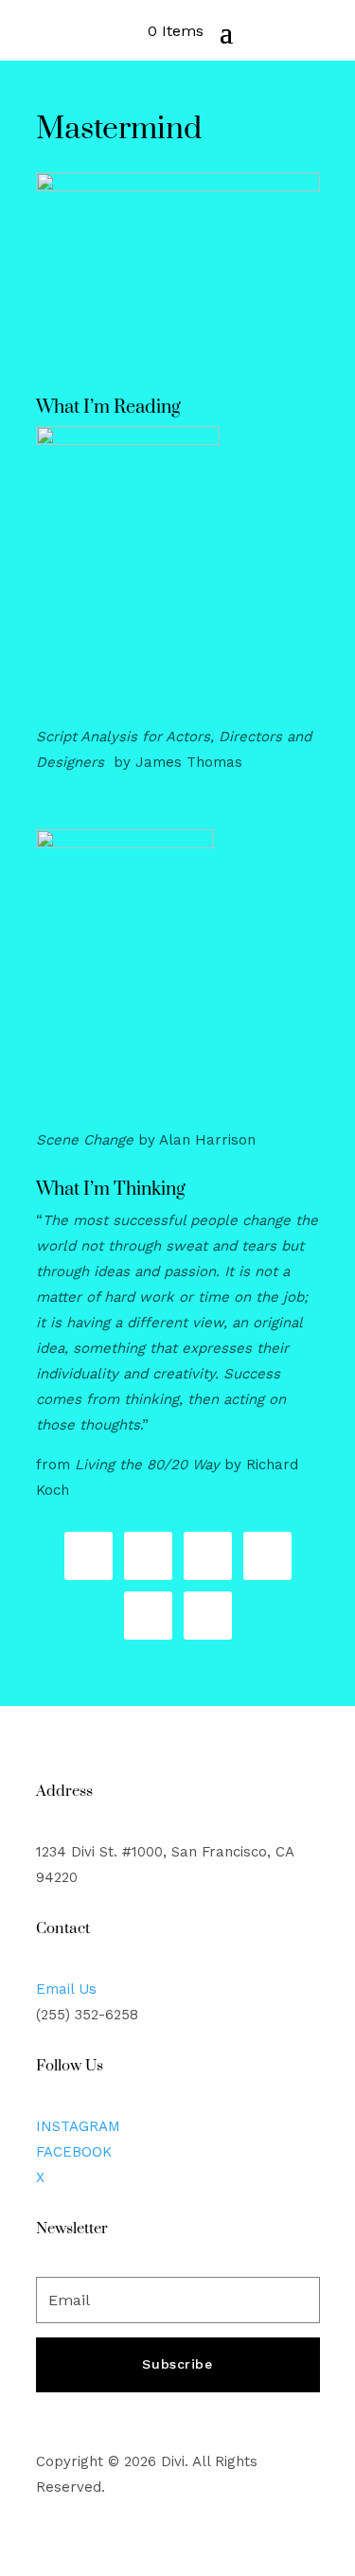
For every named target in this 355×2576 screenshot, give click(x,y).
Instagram (78, 2126)
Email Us (66, 1989)
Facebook (74, 2152)
